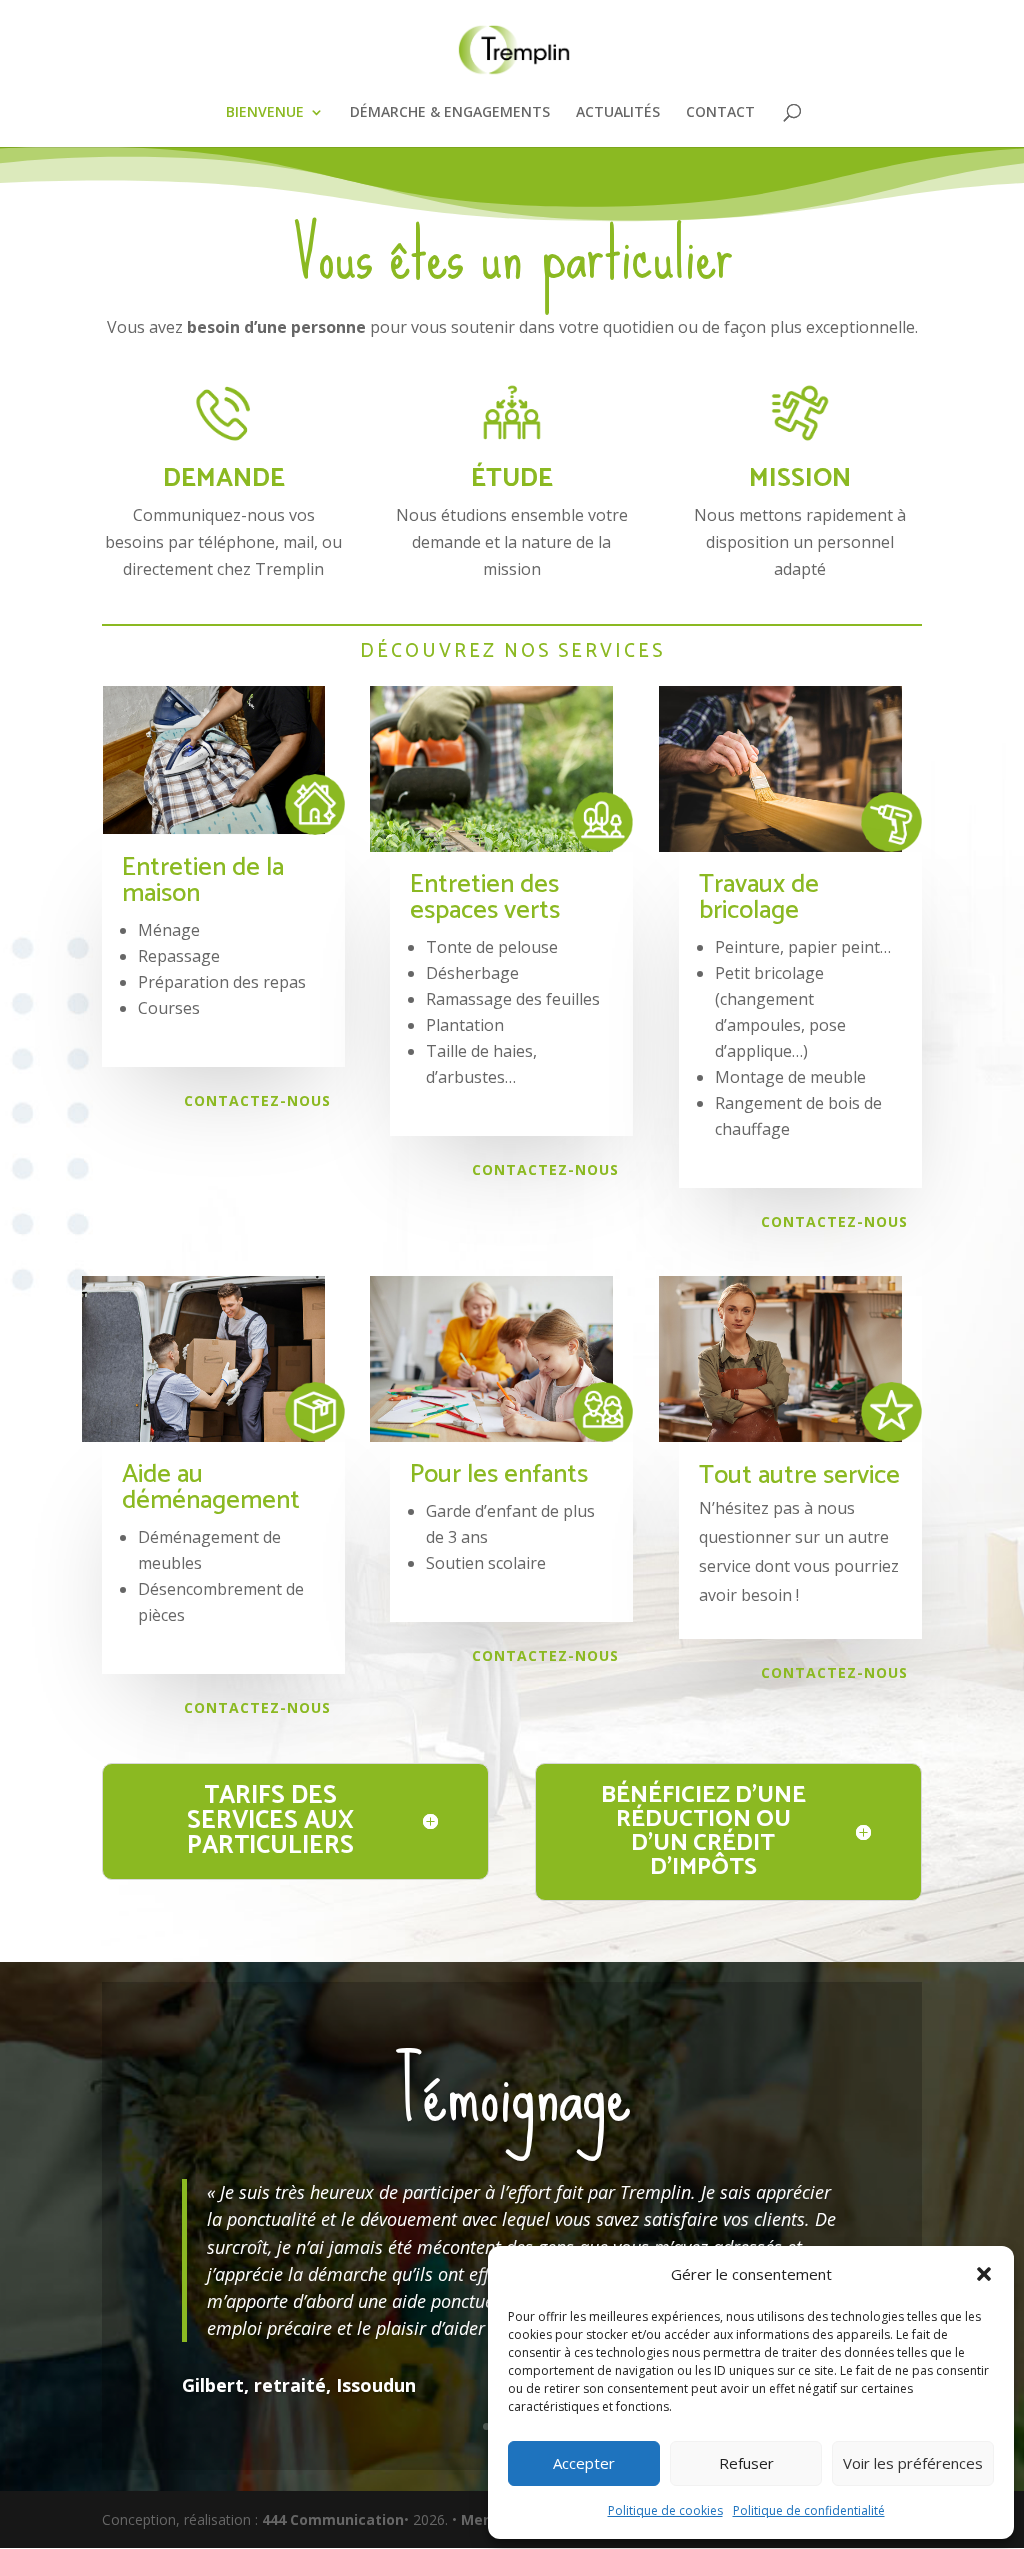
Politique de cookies (665, 2510)
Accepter (584, 2463)
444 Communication (333, 2519)
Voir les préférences (913, 2463)
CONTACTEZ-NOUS (257, 1100)
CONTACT (720, 113)
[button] (984, 2274)
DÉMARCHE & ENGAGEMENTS (450, 113)
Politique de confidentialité (809, 2510)
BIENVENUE (265, 113)
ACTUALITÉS (618, 113)
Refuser (746, 2463)
